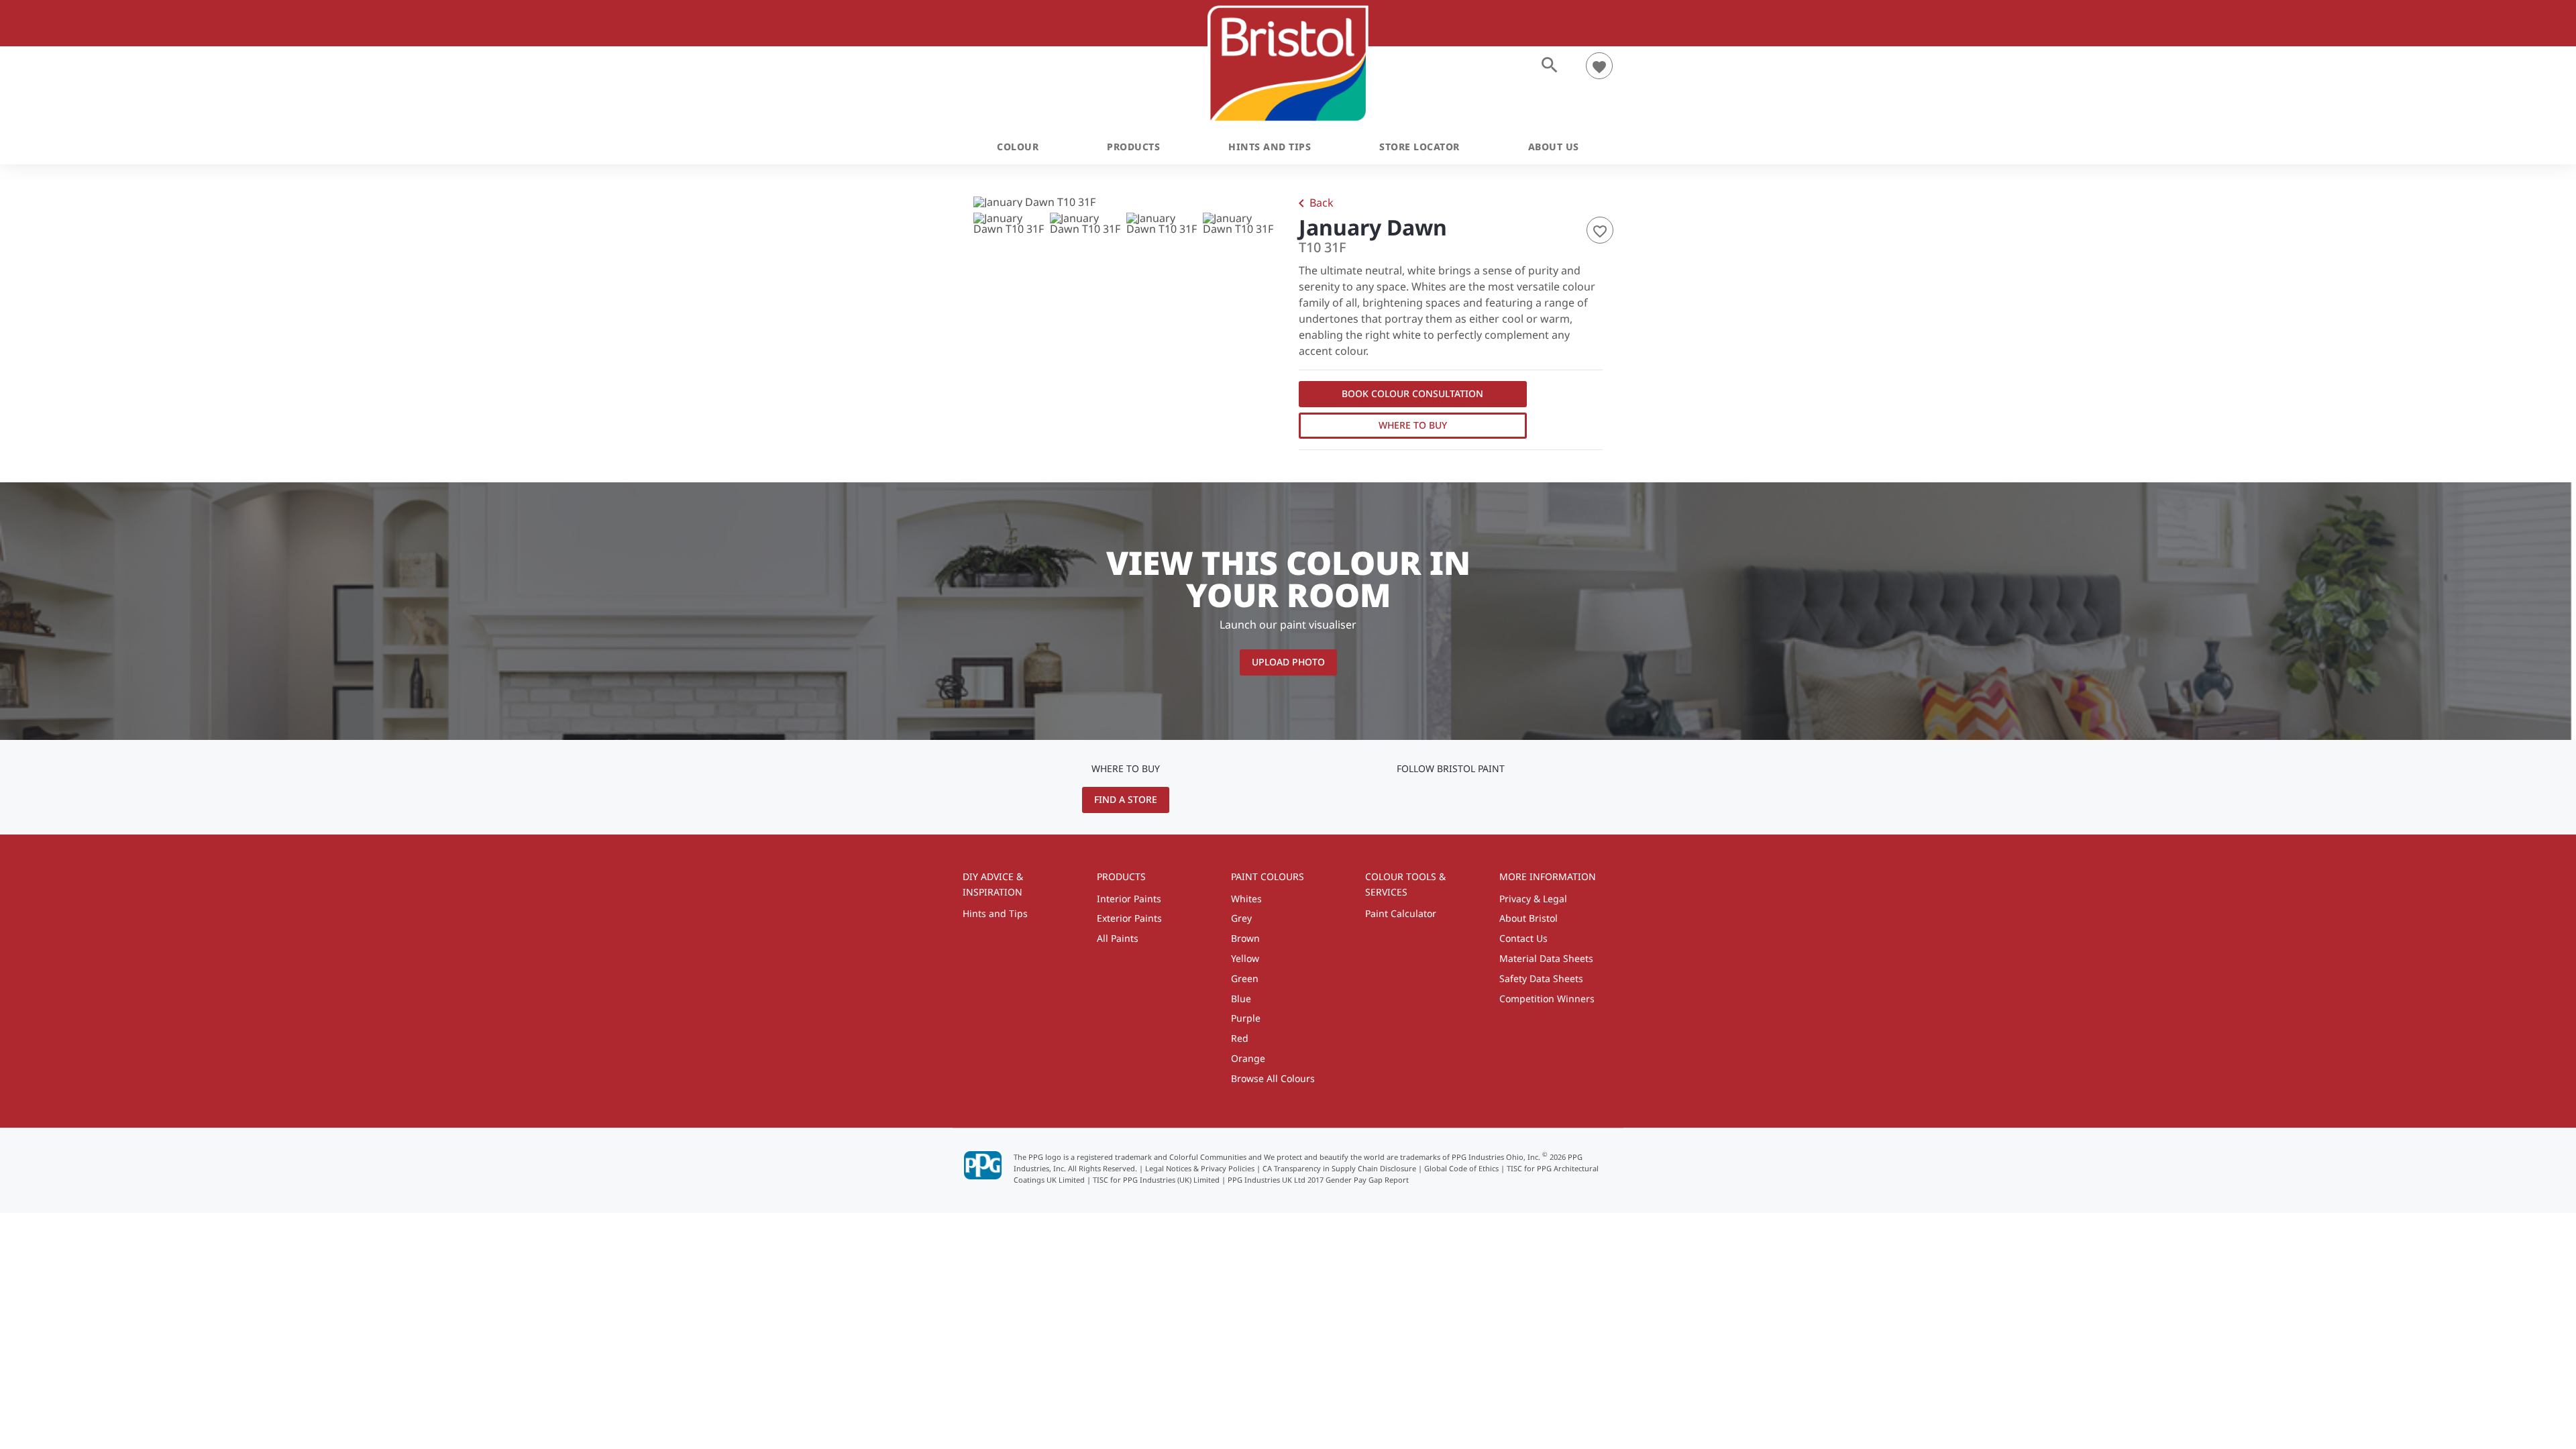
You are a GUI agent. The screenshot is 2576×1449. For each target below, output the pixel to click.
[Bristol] (1288, 64)
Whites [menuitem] (1246, 899)
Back (1313, 204)
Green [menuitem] (1245, 978)
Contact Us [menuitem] (1523, 938)
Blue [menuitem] (1241, 999)
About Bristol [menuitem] (1528, 918)
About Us (1554, 147)
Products (1133, 147)
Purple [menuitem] (1246, 1018)
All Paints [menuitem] (1118, 938)
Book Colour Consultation (1412, 393)
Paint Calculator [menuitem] (1401, 913)
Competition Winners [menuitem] (1547, 999)
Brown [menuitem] (1245, 938)
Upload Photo (1288, 662)
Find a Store (1126, 799)
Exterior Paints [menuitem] (1129, 918)
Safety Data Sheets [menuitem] (1541, 978)
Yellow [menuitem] (1245, 958)
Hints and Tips (1270, 147)
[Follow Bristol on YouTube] (1432, 799)
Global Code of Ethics (1461, 1168)
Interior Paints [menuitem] (1129, 899)
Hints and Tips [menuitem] (995, 913)
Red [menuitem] (1240, 1038)
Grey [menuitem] (1241, 918)
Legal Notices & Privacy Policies (1200, 1168)
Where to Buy (1413, 425)
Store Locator (1419, 147)
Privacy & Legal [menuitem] (1533, 899)
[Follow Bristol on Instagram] (1451, 799)
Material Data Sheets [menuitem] (1546, 958)
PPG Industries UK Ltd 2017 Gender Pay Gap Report (1318, 1180)
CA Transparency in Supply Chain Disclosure (1339, 1168)
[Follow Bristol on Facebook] (1472, 799)
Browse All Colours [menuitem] (1273, 1078)
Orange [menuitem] (1248, 1058)
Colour (1018, 147)
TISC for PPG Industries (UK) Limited (1156, 1180)
